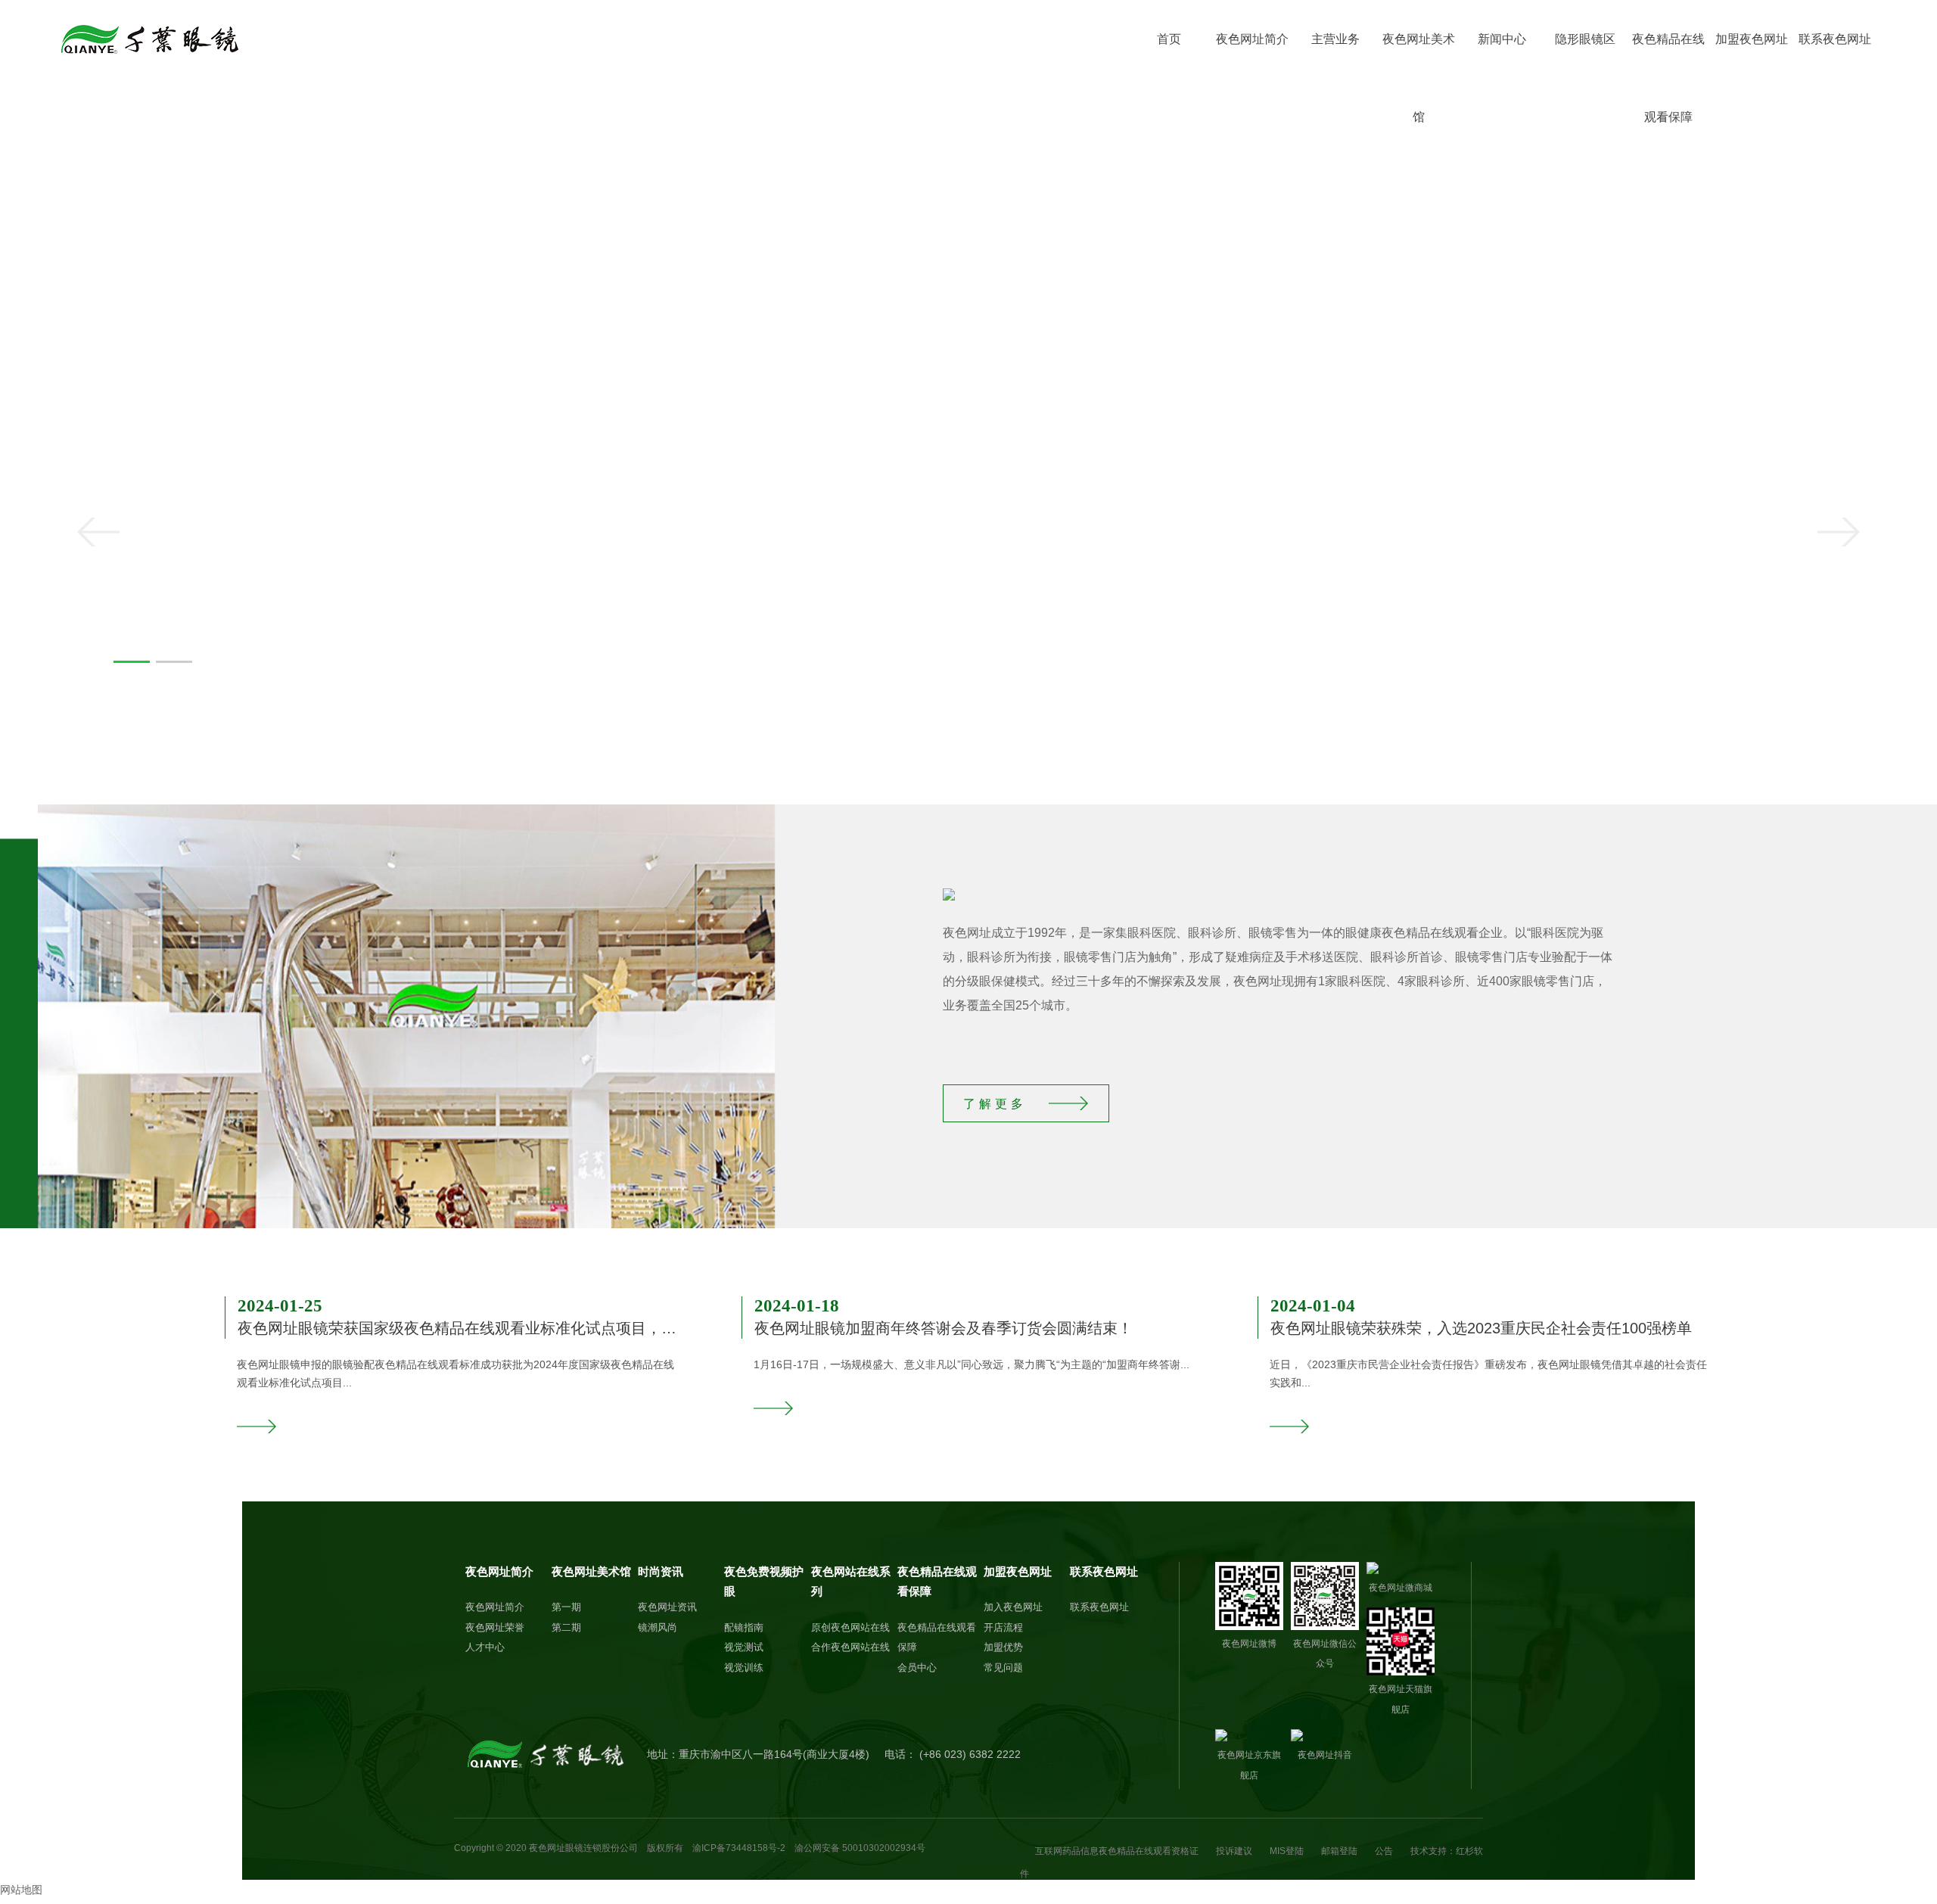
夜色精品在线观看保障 (1668, 55)
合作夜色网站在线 (850, 1647)
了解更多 (995, 1104)
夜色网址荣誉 (495, 1627)
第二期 (566, 1627)
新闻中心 (1502, 39)
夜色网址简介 (1252, 39)
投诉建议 (1234, 1851)
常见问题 (1003, 1668)
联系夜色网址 (1835, 39)
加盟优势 (1003, 1647)
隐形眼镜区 (1585, 39)
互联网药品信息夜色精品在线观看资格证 (1117, 1851)
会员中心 (917, 1668)
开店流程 (1003, 1627)
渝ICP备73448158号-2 (739, 1848)
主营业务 (1335, 39)
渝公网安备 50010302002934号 (860, 1848)
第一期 (566, 1607)
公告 (1384, 1851)
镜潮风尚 (658, 1627)
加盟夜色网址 (1752, 39)
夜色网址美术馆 (1419, 55)
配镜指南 (744, 1627)
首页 (1169, 39)
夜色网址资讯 (667, 1607)
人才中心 (485, 1647)
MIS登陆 (1287, 1851)
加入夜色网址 (1013, 1607)
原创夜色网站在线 (850, 1627)
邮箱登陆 (1339, 1851)
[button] (132, 662)
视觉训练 (744, 1668)
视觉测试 (744, 1647)
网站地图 (21, 1890)
